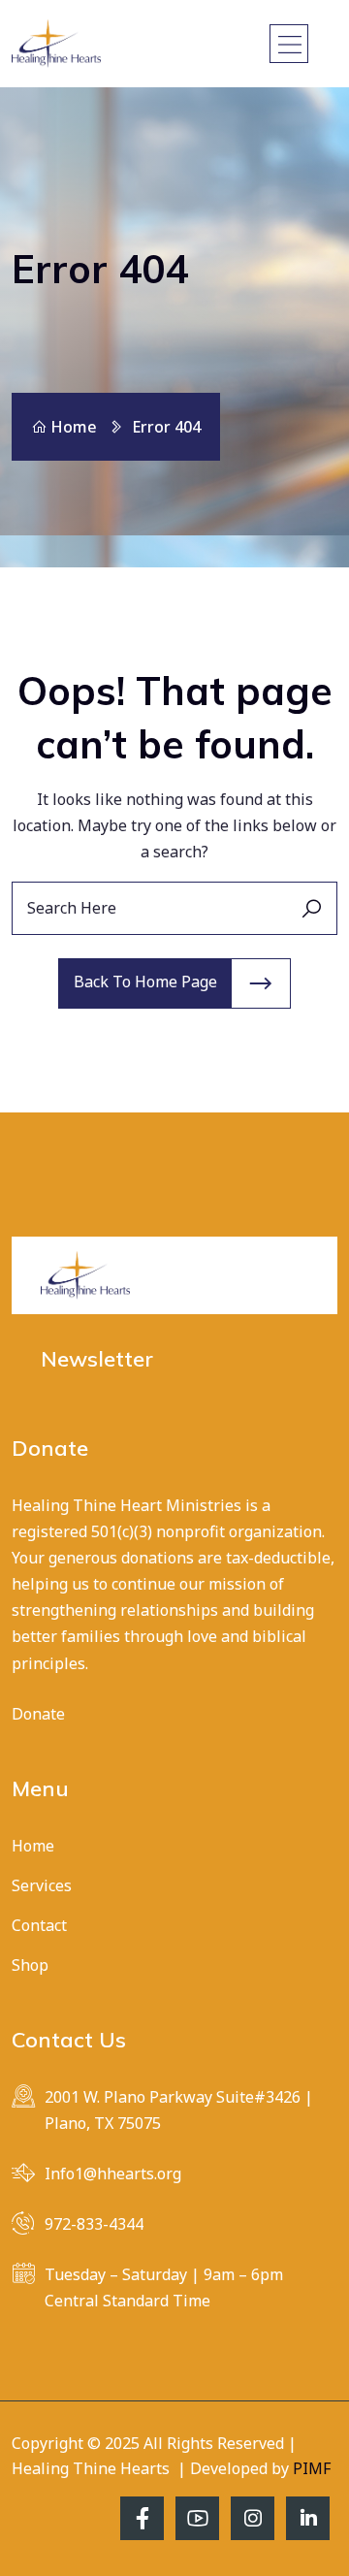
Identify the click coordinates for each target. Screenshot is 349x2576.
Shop (30, 1965)
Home (74, 427)
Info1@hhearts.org (113, 2173)
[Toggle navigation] (289, 44)
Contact (39, 1925)
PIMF (312, 2468)
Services (42, 1885)
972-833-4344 (94, 2224)
